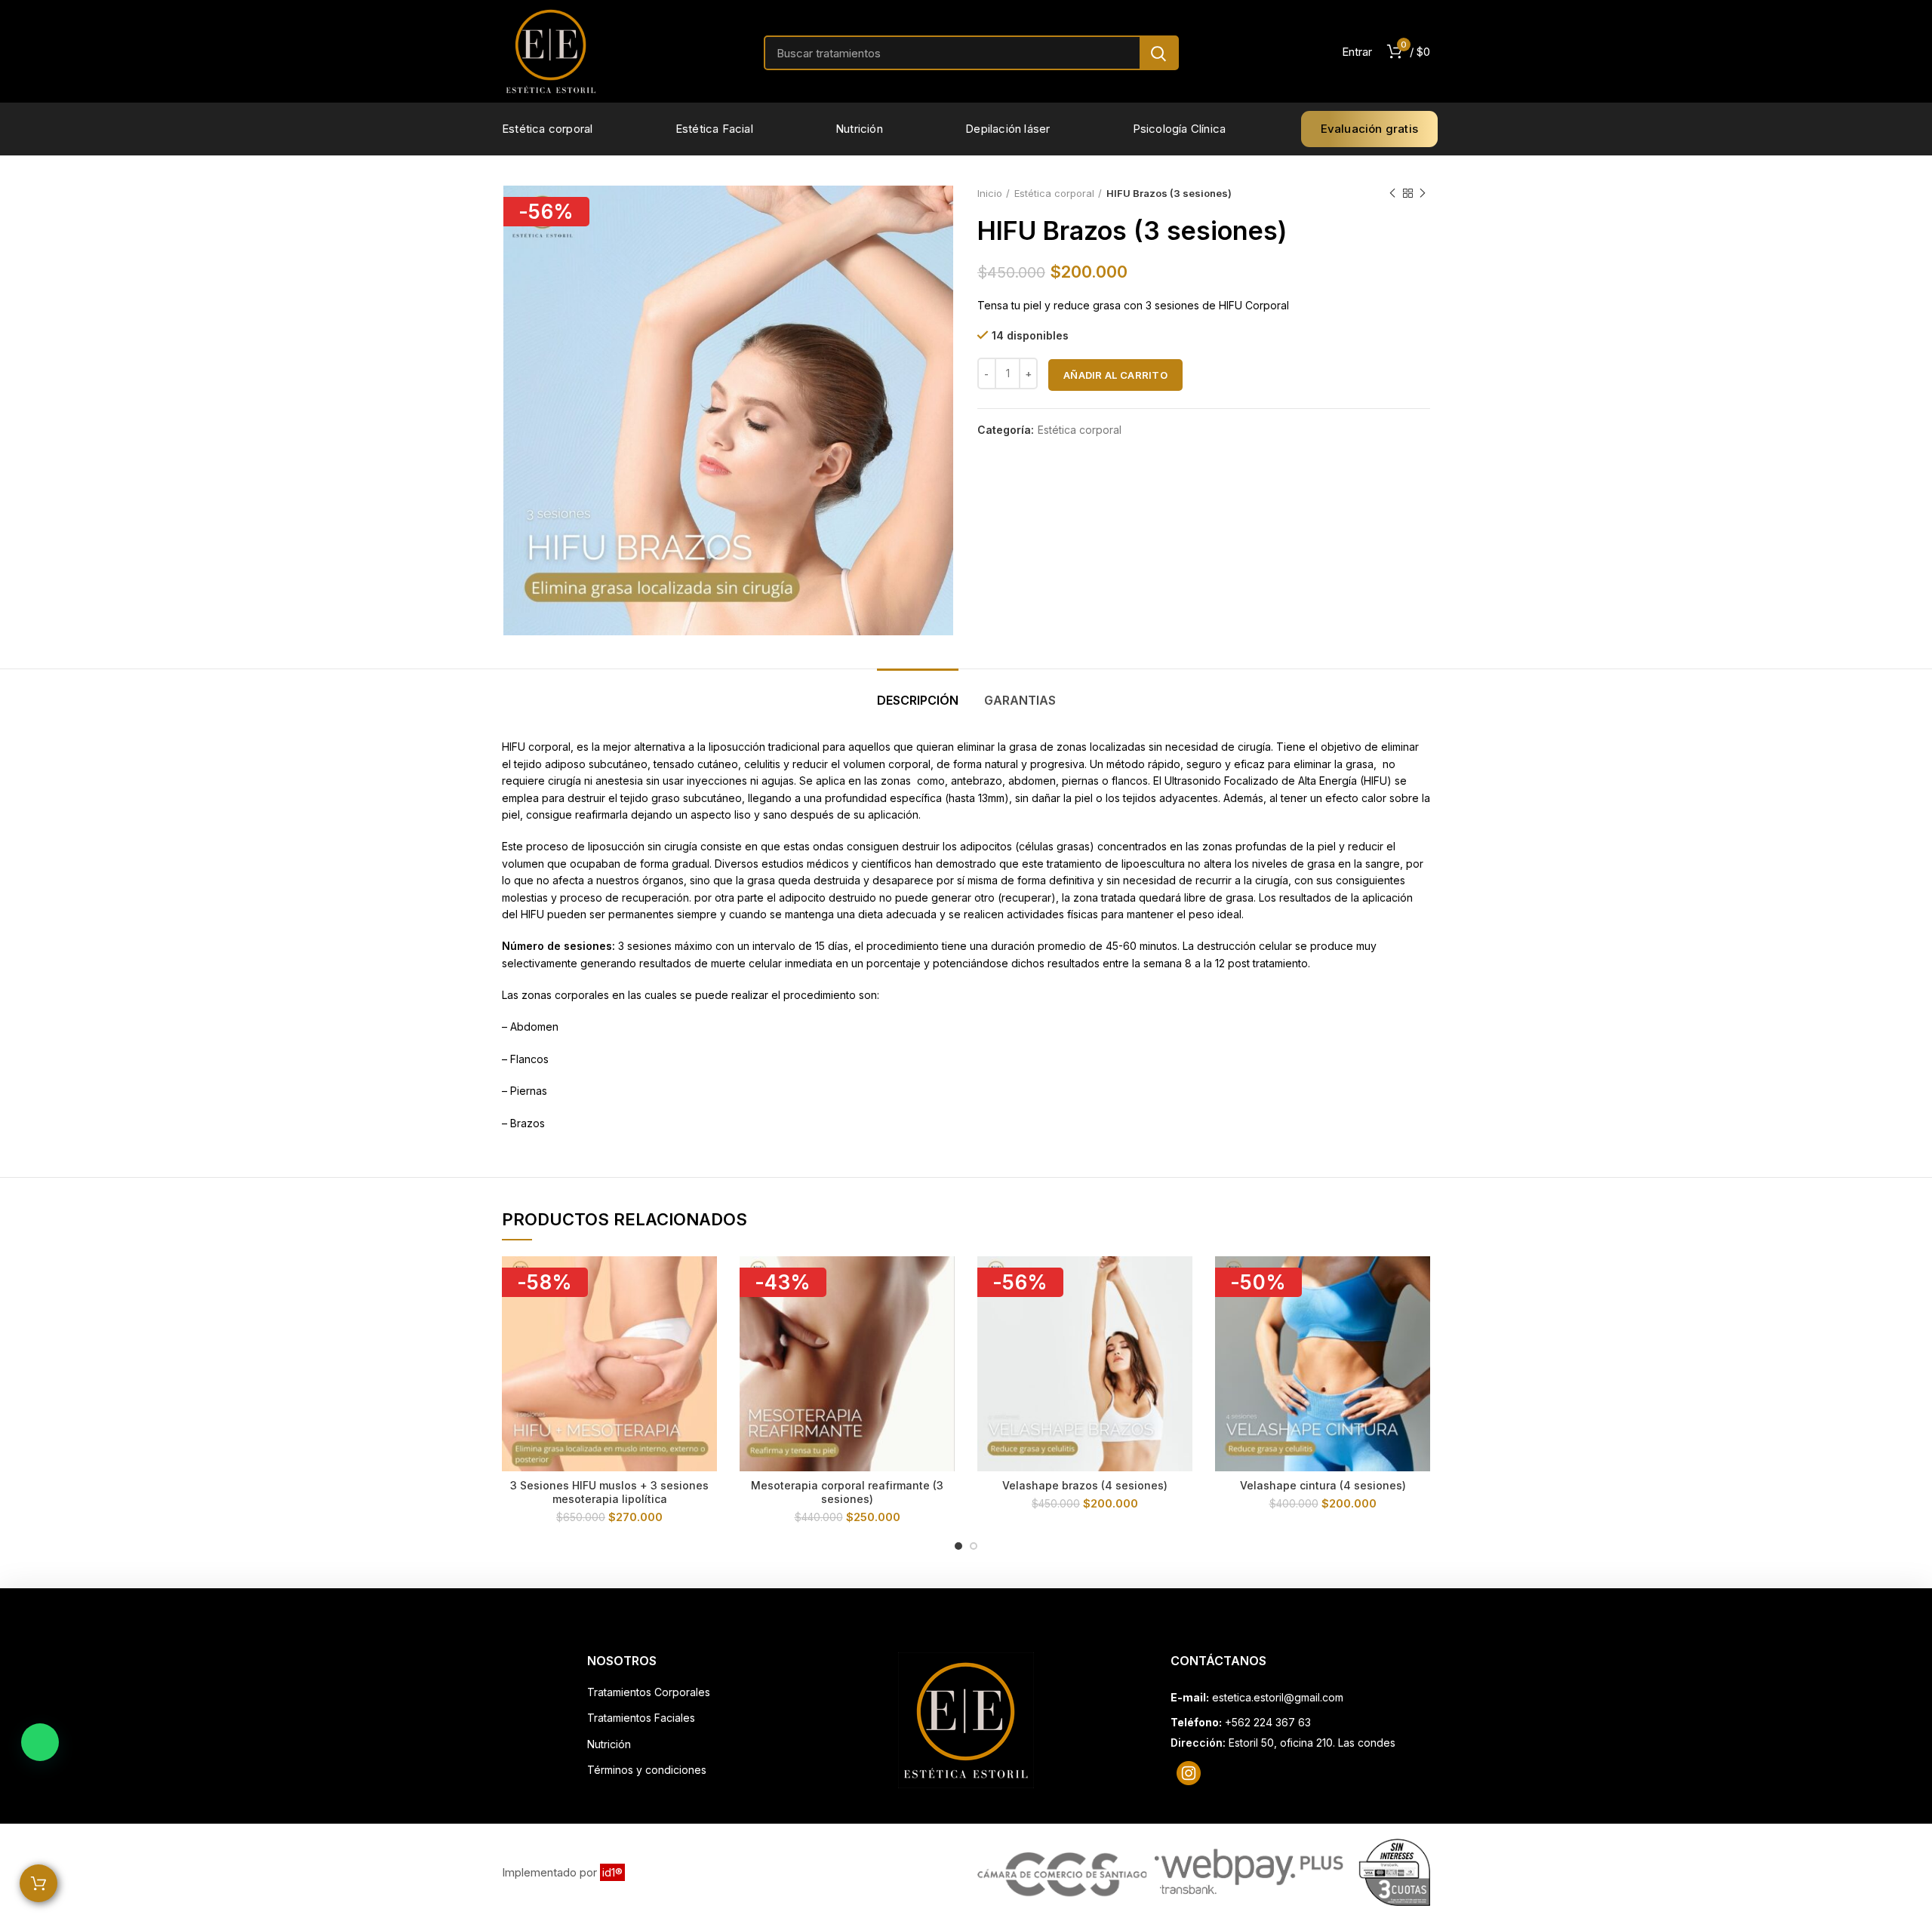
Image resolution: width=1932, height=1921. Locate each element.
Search (1158, 53)
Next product (1423, 193)
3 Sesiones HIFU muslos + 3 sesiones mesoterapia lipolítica (609, 1492)
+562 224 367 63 (1268, 1722)
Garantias (1020, 700)
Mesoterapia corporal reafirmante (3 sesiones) (847, 1492)
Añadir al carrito (1115, 375)
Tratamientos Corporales (649, 1692)
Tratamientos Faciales (641, 1718)
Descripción (918, 700)
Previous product (1392, 193)
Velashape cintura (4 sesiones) (1323, 1485)
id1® (612, 1872)
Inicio (990, 193)
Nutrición (609, 1744)
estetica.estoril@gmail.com (1278, 1697)
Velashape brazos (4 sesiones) (1085, 1485)
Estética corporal (1054, 193)
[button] (40, 1742)
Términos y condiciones (647, 1770)
